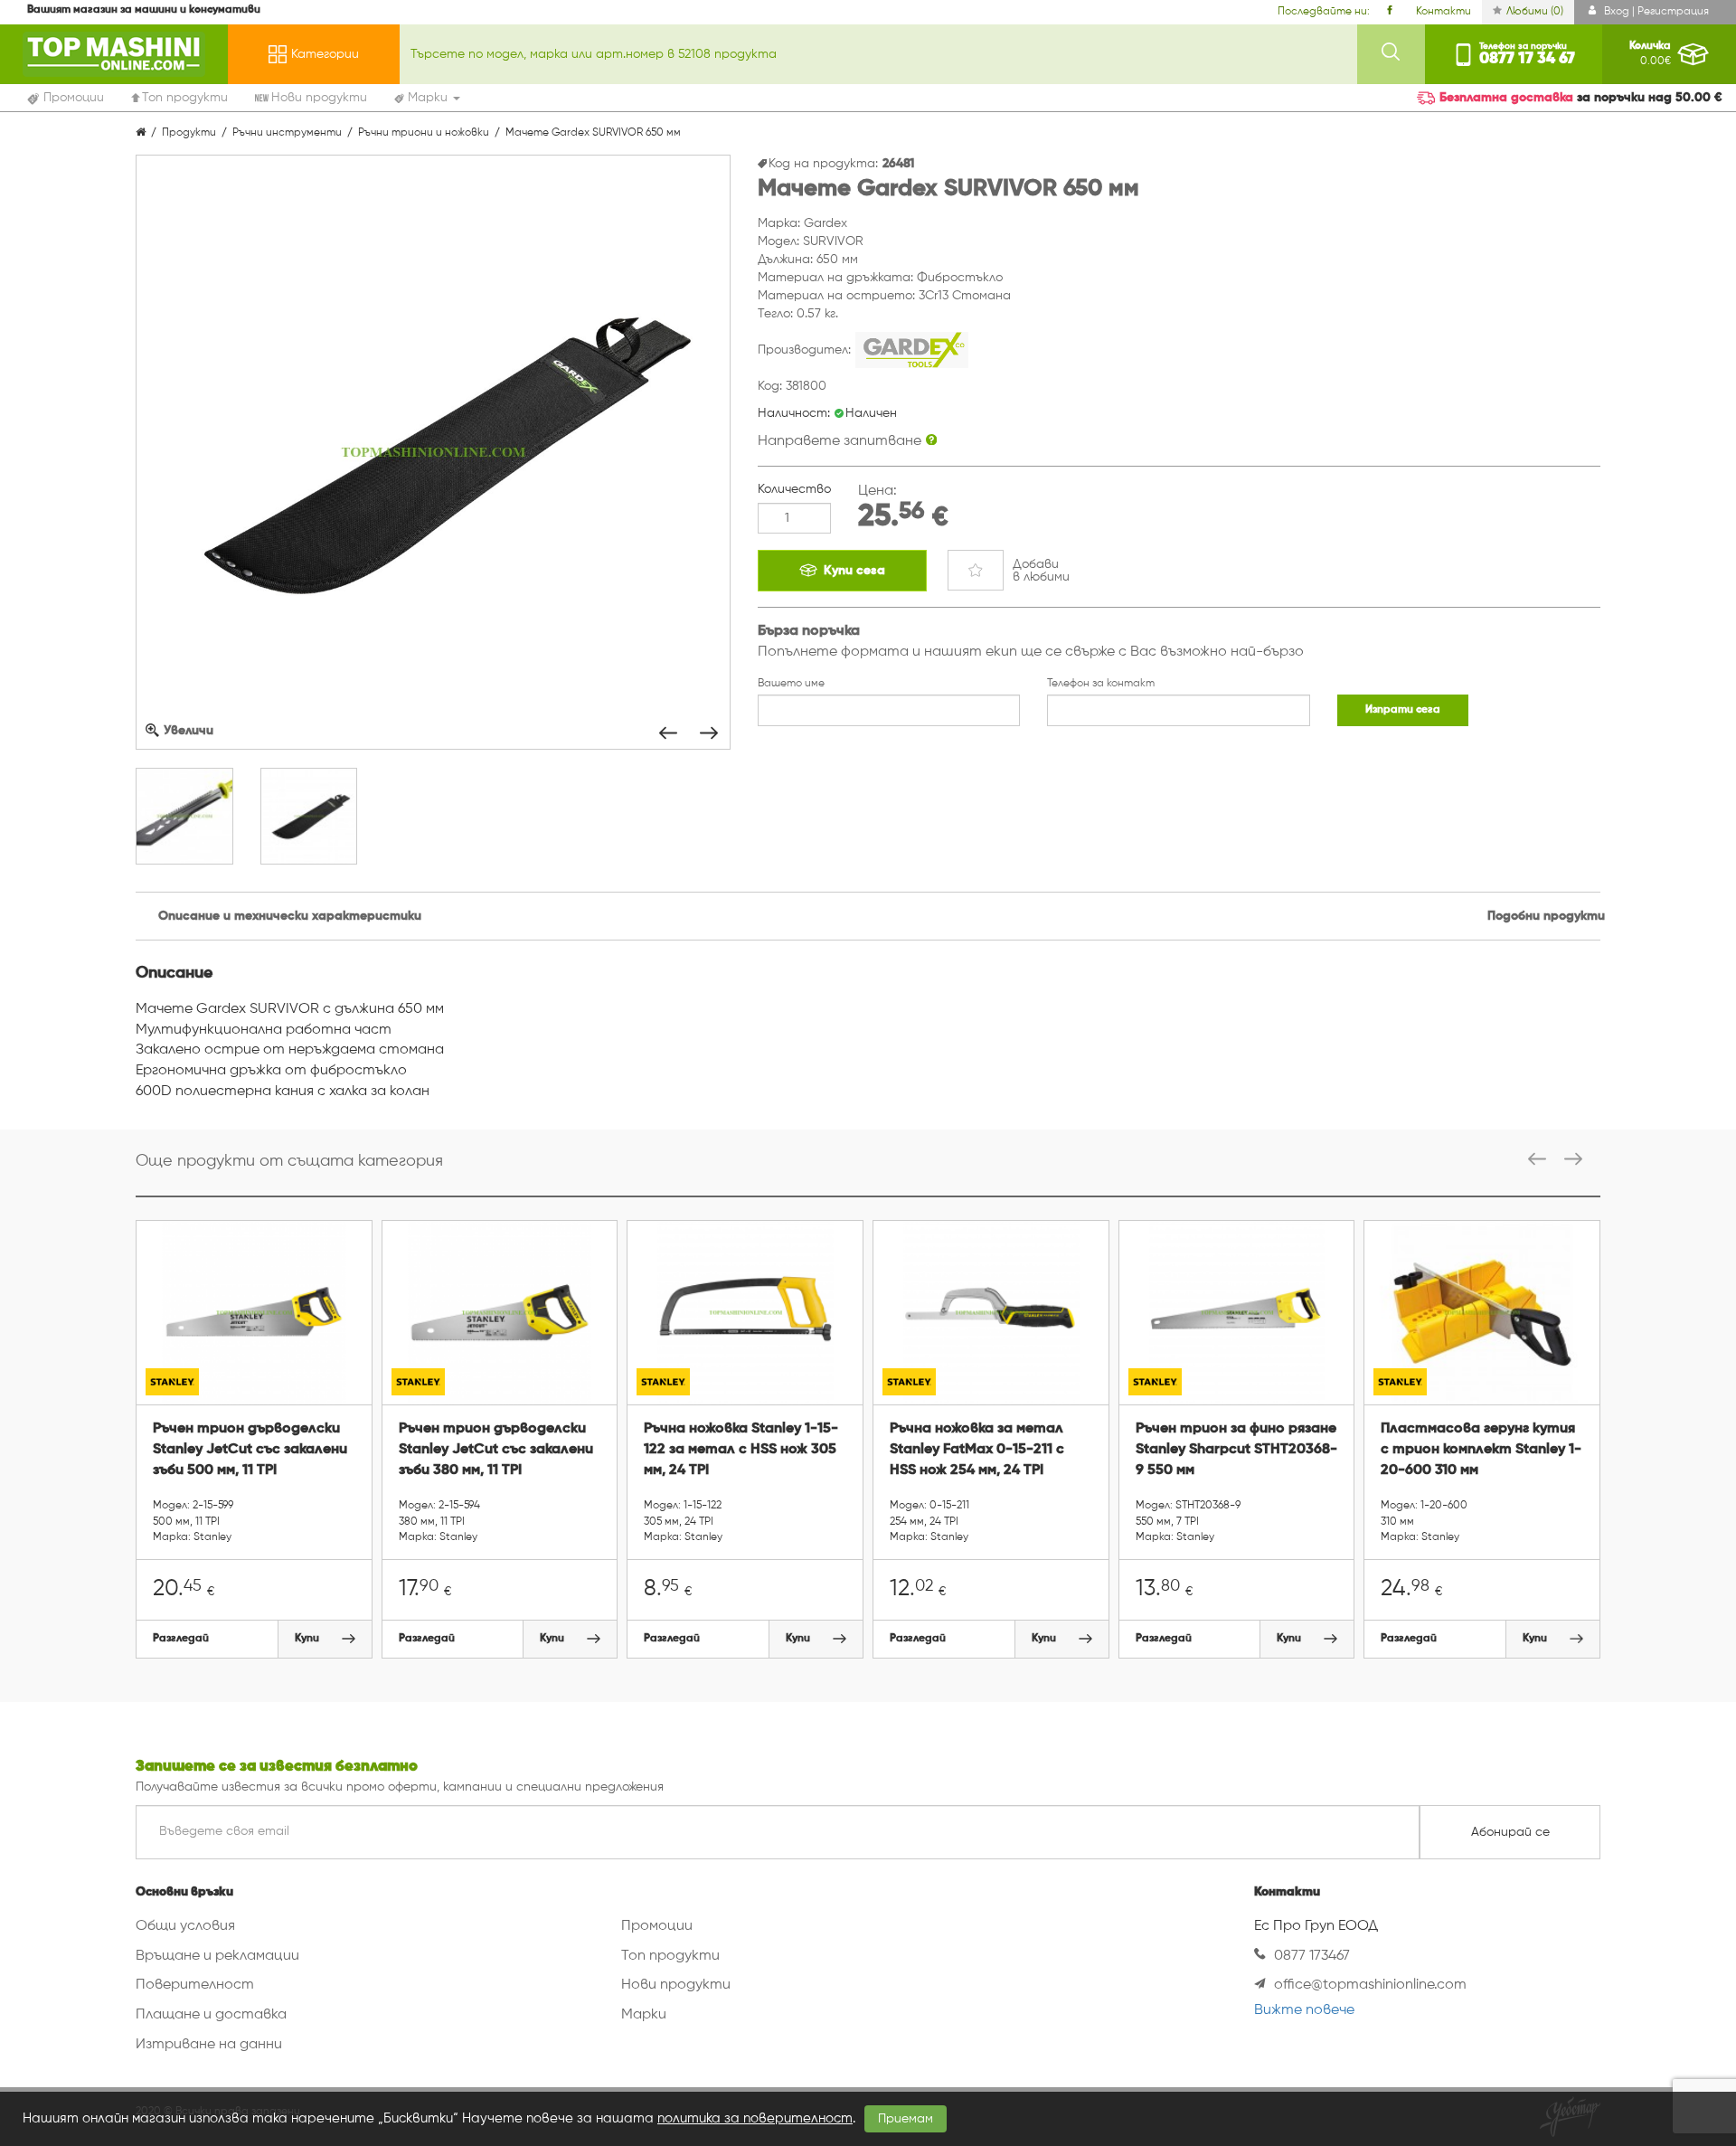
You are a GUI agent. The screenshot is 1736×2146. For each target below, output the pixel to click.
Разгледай (181, 1639)
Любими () (1535, 12)
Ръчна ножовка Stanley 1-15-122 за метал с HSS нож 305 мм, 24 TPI (741, 1450)
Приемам (906, 2119)
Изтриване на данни (209, 2045)
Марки (644, 2015)
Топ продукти (670, 1956)
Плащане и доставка (211, 2015)
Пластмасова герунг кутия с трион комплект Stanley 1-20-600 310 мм (1481, 1450)
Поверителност (195, 1985)
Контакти (1444, 12)
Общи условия (185, 1926)
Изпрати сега (1403, 710)
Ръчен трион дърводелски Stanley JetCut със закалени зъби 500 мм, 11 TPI (250, 1450)
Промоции (657, 1926)
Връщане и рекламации (217, 1956)
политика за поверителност (755, 2118)
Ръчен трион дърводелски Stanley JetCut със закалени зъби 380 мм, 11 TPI (496, 1450)
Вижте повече (1304, 2010)
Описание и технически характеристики (290, 916)
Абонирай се (1510, 1832)
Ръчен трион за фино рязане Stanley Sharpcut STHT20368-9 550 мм (1236, 1450)
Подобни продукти (1546, 916)
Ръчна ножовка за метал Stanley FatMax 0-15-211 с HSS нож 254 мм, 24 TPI (977, 1450)
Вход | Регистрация (1655, 12)
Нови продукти (676, 1985)
